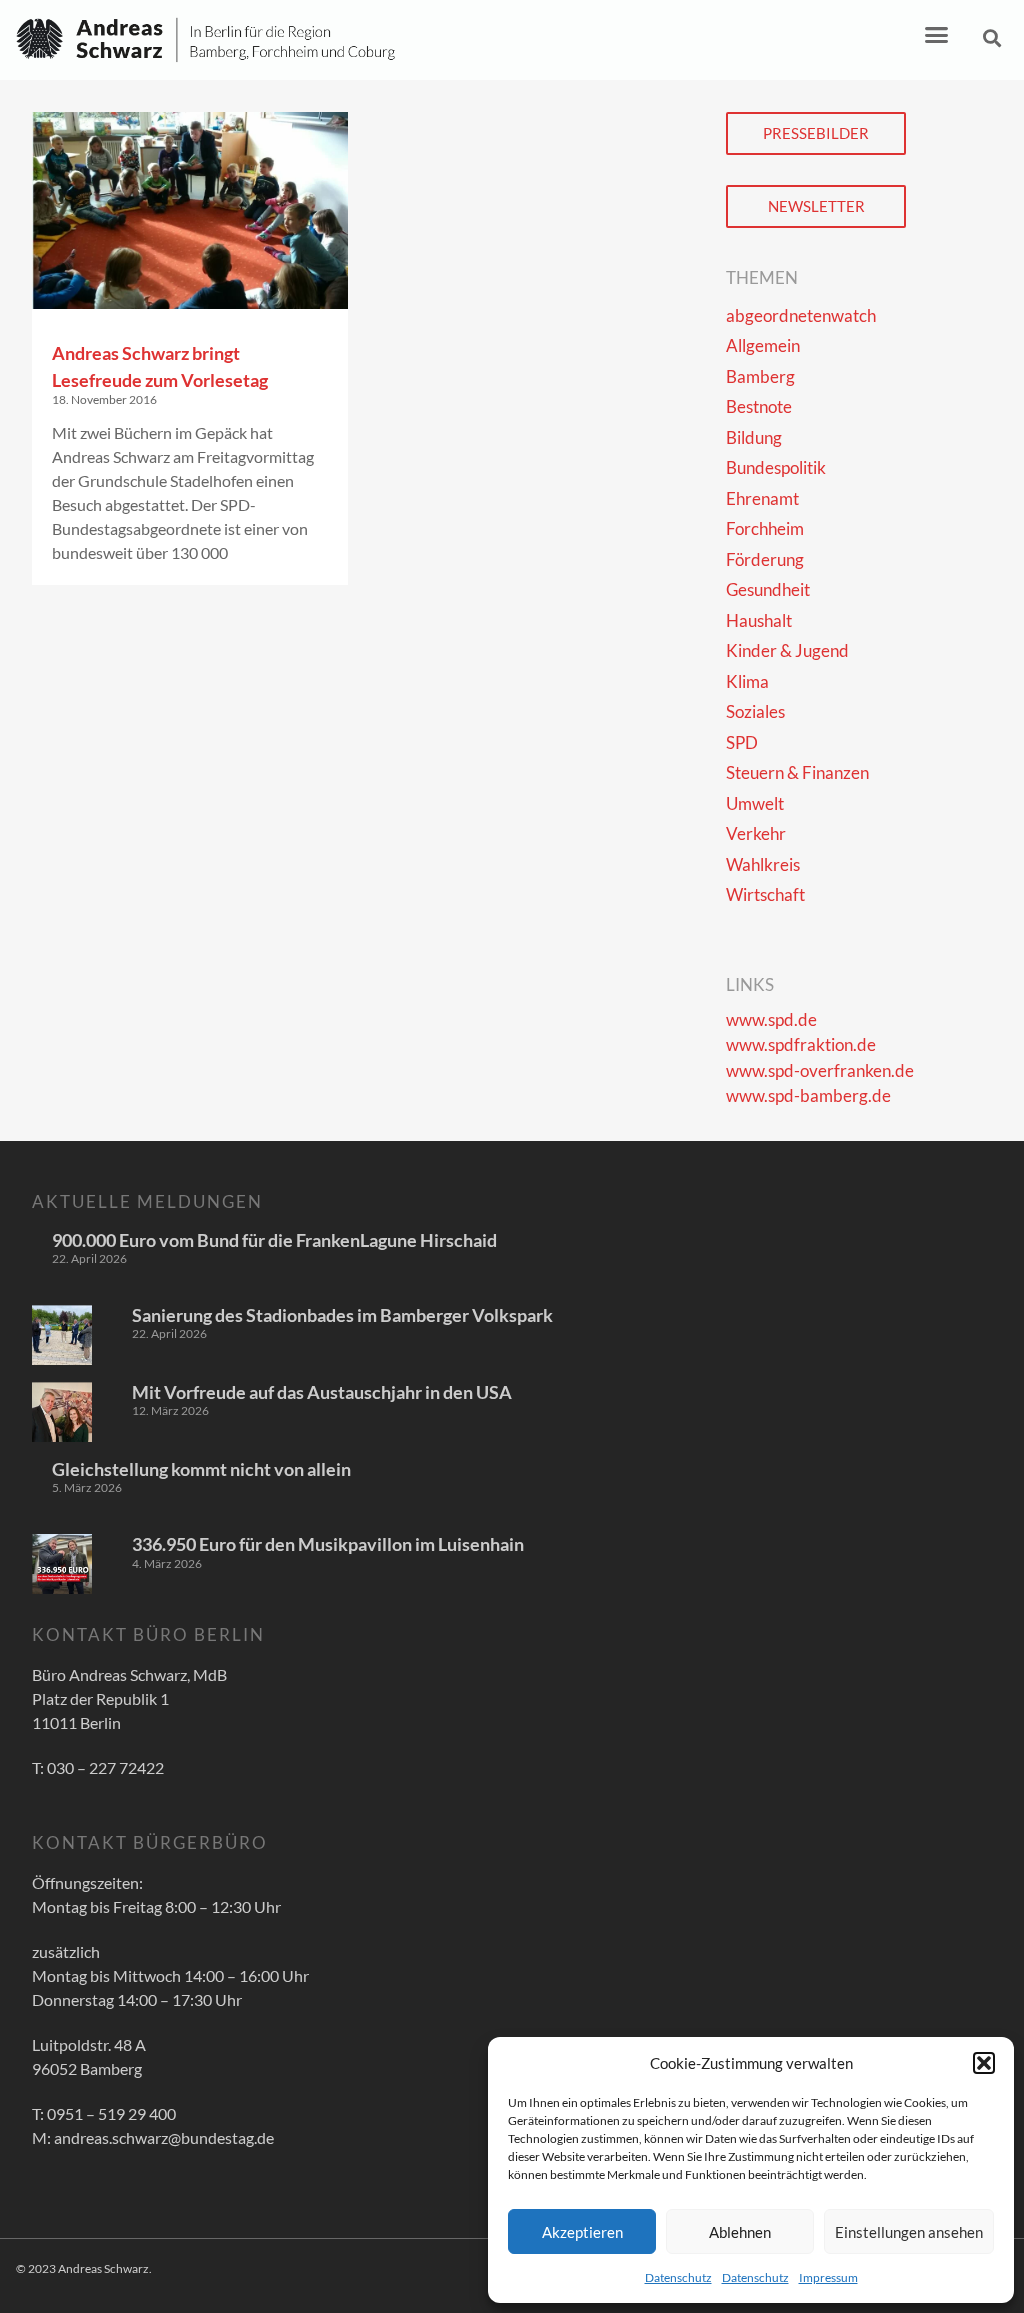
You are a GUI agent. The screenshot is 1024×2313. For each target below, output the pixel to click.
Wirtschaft (765, 894)
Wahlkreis (763, 864)
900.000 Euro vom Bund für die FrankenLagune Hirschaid (274, 1240)
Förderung (765, 559)
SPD (742, 742)
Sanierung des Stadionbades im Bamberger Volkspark (342, 1315)
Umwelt (755, 803)
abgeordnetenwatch (801, 315)
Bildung (754, 437)
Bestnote (759, 406)
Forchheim (765, 528)
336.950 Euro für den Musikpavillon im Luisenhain (328, 1544)
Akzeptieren (582, 2232)
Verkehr (756, 833)
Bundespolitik (776, 467)
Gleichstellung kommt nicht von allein (201, 1469)
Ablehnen (740, 2232)
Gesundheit (768, 589)
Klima (747, 681)
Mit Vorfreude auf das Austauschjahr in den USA (322, 1392)
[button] (984, 2063)
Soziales (755, 711)
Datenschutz (678, 2277)
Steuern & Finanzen (797, 772)
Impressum (828, 2277)
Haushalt (759, 620)
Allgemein (763, 345)
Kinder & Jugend (787, 650)
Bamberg (760, 376)
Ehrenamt (762, 498)
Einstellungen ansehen (909, 2232)
